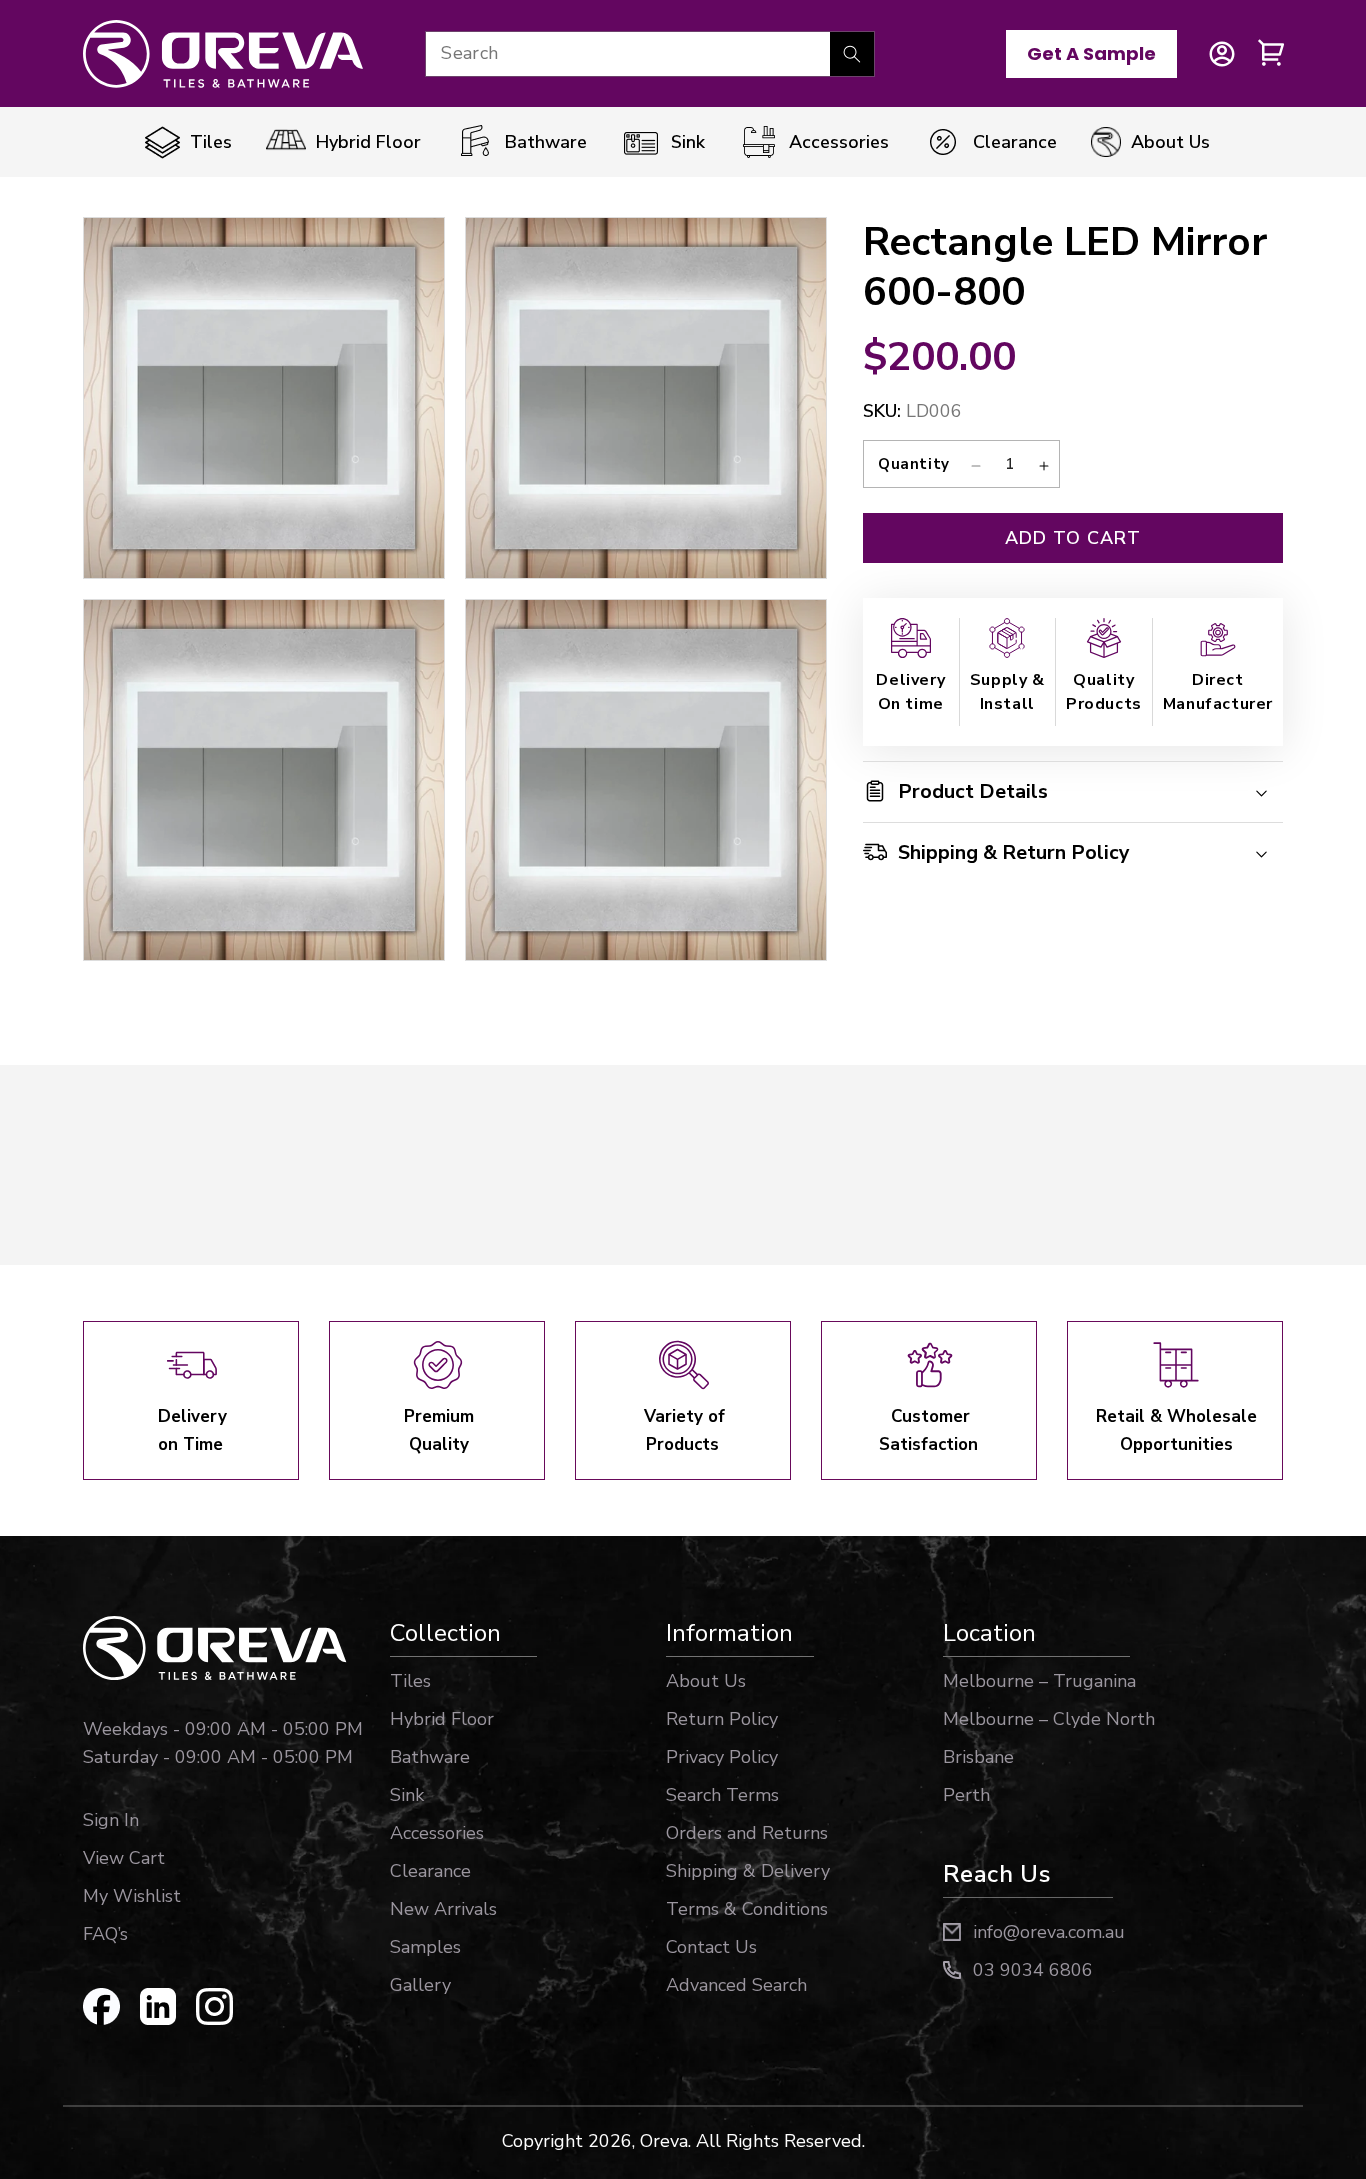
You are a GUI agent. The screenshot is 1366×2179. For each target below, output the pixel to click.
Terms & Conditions (747, 1909)
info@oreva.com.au (1049, 1932)
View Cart (124, 1858)
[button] (1272, 54)
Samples (425, 1947)
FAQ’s (105, 1934)
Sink (407, 1795)
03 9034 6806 (1033, 1970)
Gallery (420, 1985)
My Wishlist (132, 1896)
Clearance (430, 1871)
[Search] (852, 54)
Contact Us (711, 1947)
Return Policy (722, 1719)
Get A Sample (1091, 53)
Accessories (437, 1833)
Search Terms (722, 1795)
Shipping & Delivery (748, 1871)
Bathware (430, 1757)
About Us (706, 1681)
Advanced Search (736, 1985)
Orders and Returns (747, 1833)
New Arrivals (443, 1909)
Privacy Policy (722, 1757)
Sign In (111, 1820)
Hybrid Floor (442, 1719)
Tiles (410, 1681)
